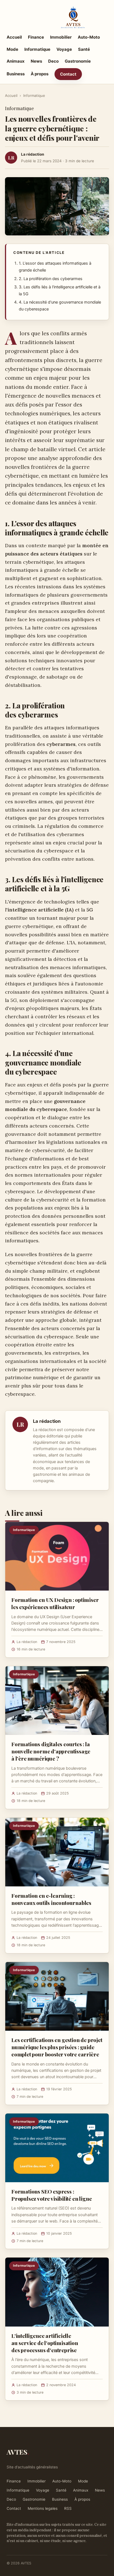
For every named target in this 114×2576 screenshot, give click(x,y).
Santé (84, 49)
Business (16, 74)
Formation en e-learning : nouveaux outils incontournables (51, 1899)
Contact (68, 74)
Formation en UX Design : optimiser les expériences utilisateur (55, 1603)
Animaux (16, 61)
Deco (53, 61)
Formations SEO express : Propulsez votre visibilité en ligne (51, 2195)
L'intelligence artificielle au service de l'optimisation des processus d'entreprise (45, 2343)
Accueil (14, 37)
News (36, 61)
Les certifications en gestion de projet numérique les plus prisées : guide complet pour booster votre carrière (57, 2047)
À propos (40, 74)
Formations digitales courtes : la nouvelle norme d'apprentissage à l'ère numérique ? (51, 1751)
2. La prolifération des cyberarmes (51, 279)
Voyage (64, 49)
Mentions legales (43, 2508)
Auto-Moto (89, 37)
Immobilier (61, 37)
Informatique (37, 49)
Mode (12, 49)
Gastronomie (78, 61)
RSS (68, 2508)
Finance (36, 37)
